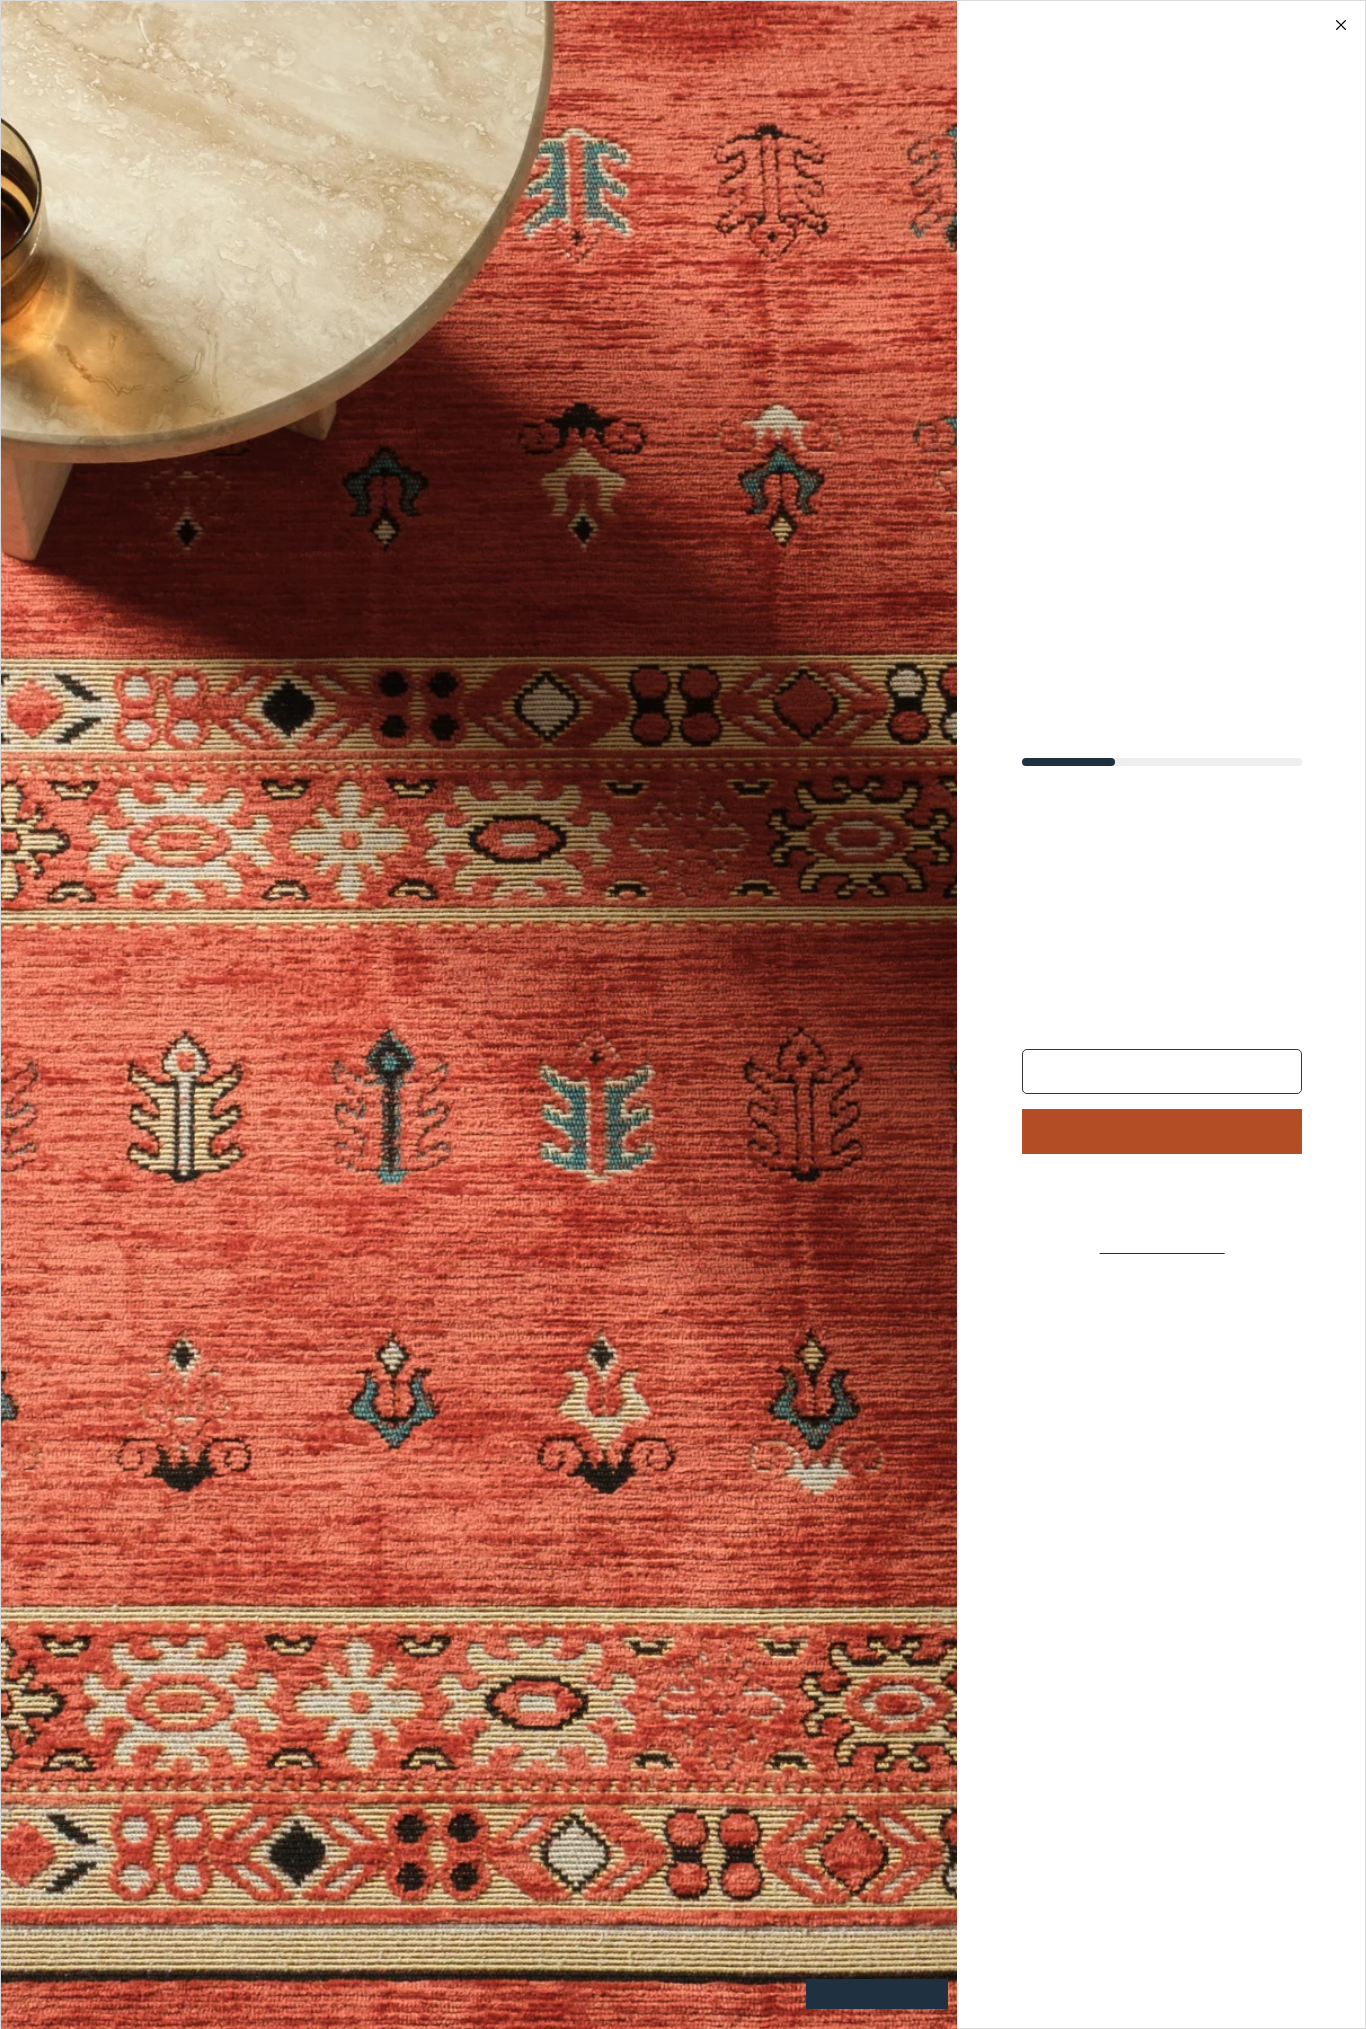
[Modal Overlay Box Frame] (683, 1014)
